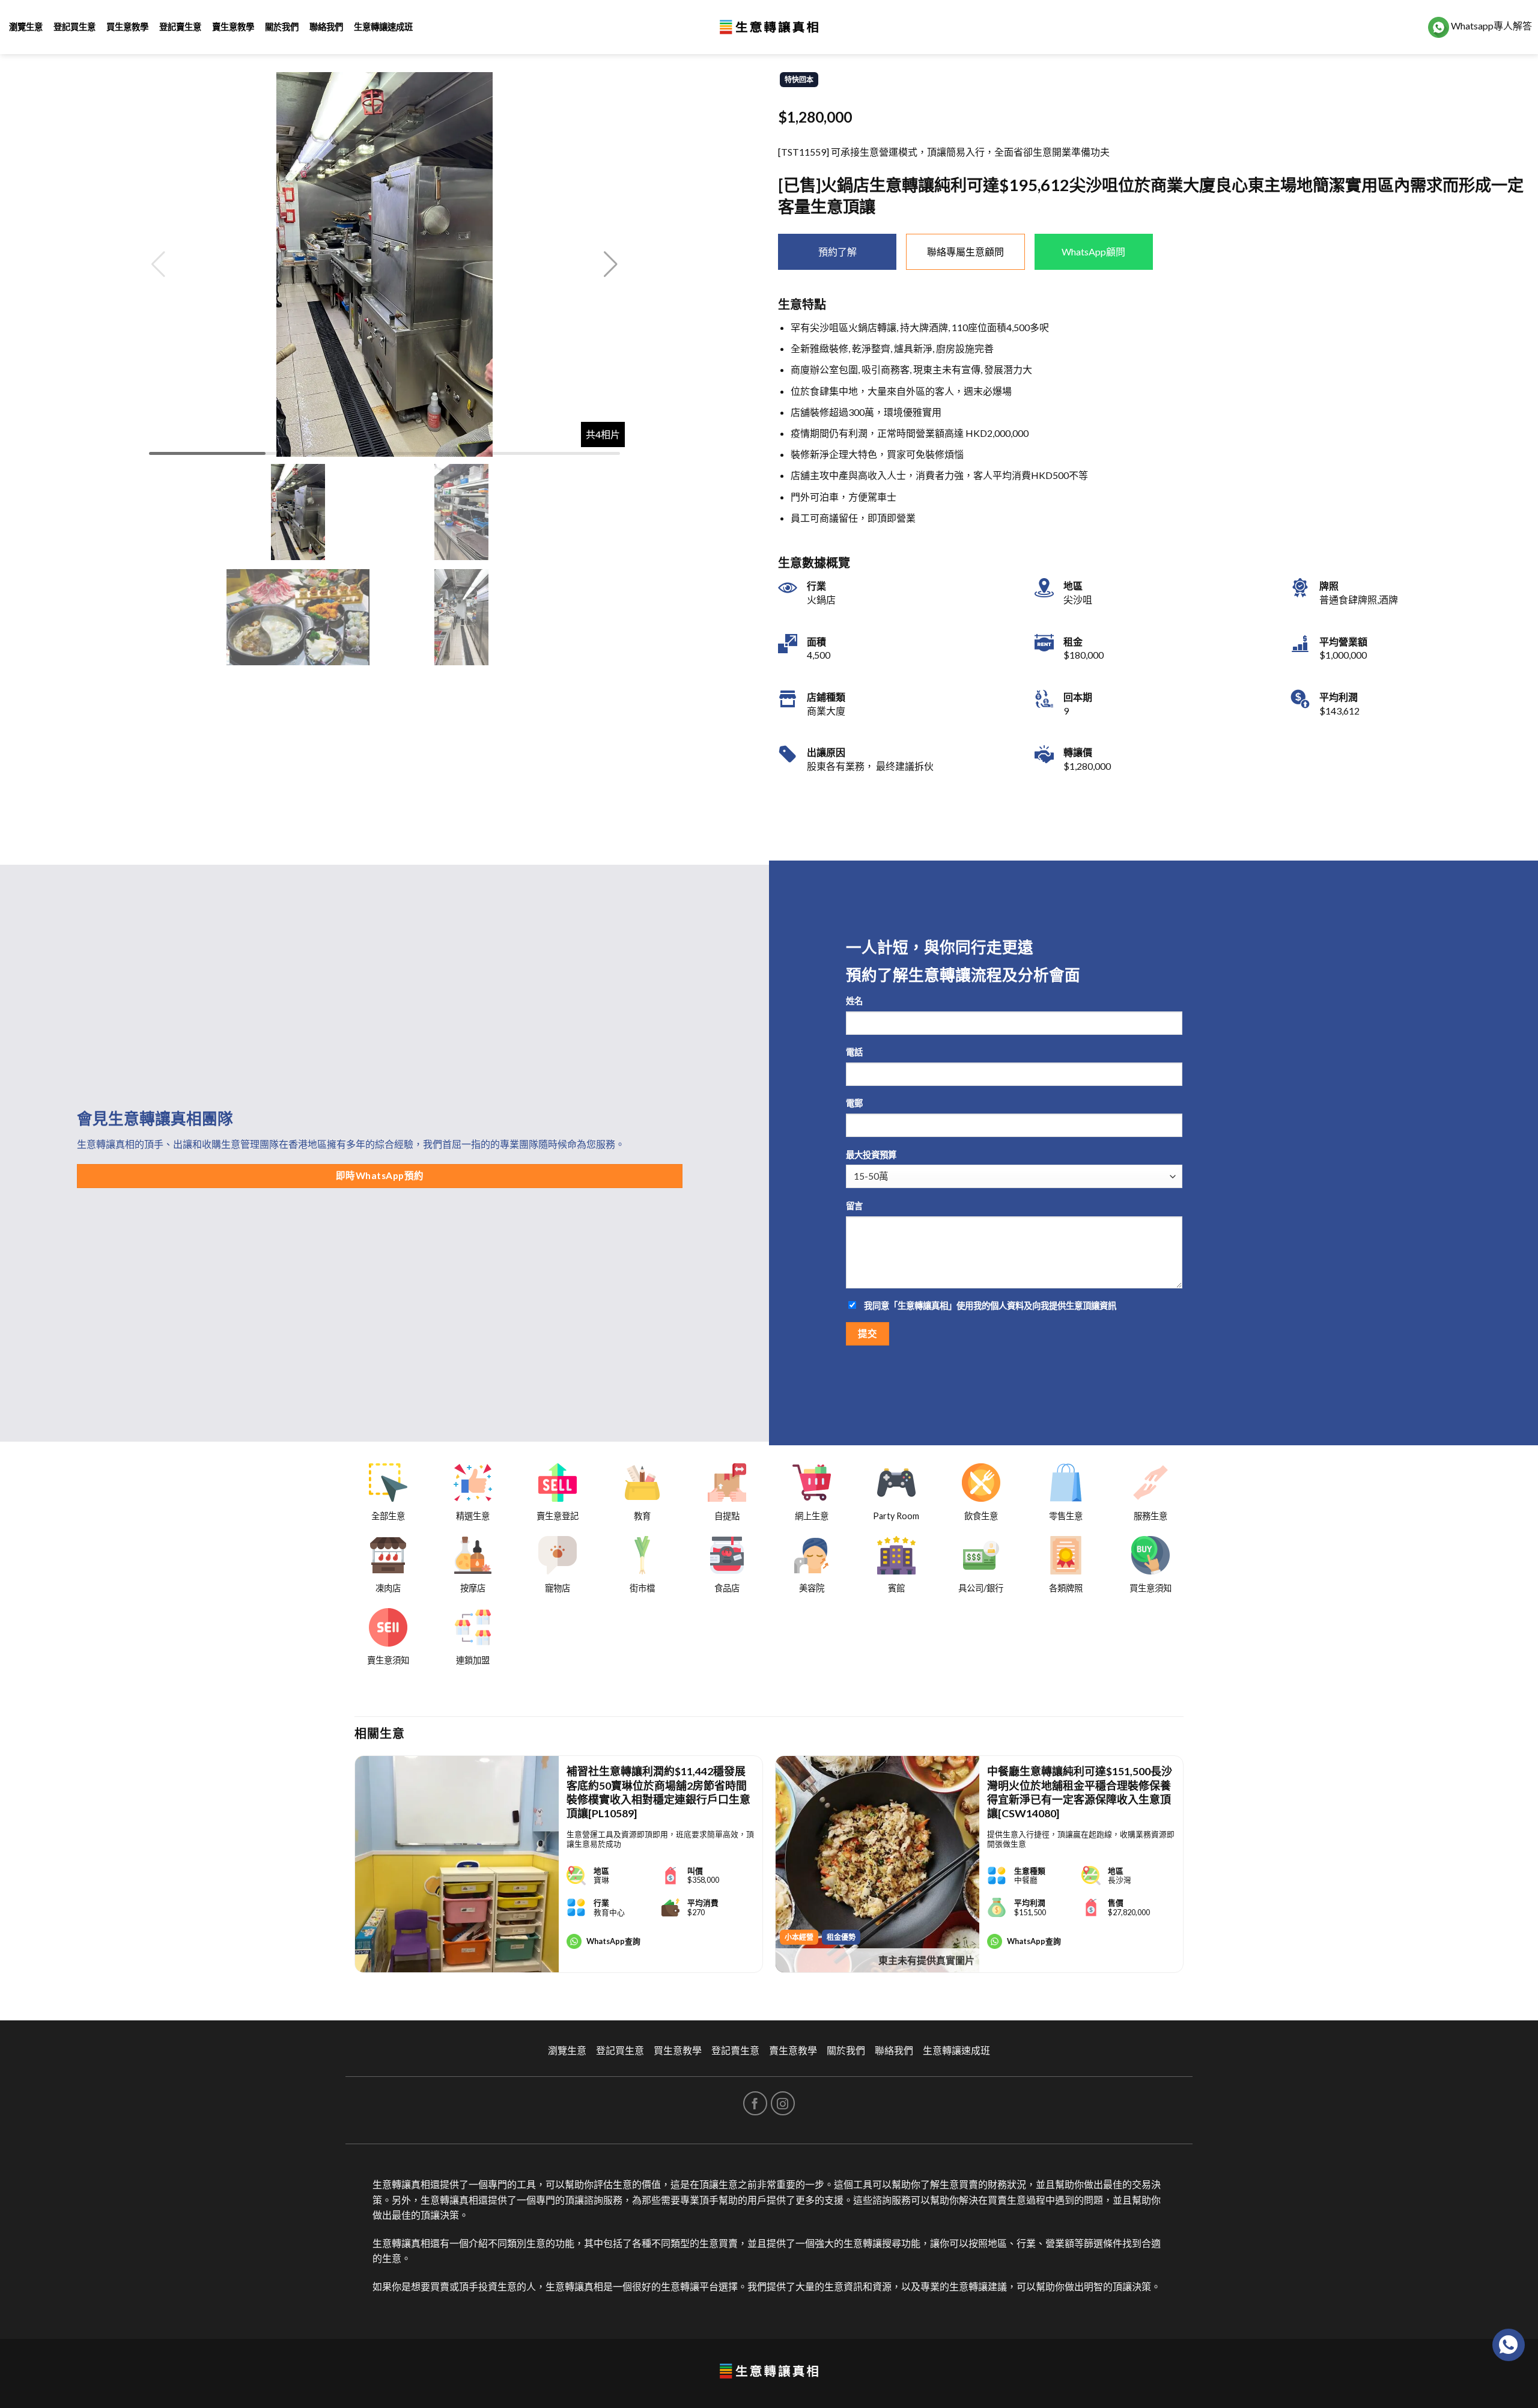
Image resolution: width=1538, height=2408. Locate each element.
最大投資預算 (871, 1155)
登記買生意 (74, 27)
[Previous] (355, 1869)
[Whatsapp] (1509, 2345)
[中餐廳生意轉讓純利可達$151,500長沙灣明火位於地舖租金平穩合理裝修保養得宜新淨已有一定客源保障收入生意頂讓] (877, 1864)
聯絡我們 (326, 27)
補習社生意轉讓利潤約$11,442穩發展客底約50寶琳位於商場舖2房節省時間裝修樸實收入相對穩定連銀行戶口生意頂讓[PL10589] (658, 1792)
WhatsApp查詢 (613, 1941)
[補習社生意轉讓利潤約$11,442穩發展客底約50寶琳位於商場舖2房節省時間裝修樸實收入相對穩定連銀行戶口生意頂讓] (457, 1864)
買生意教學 (127, 27)
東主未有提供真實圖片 (926, 1960)
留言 (854, 1206)
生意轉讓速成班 (383, 27)
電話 (854, 1052)
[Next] (1183, 1869)
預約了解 (837, 251)
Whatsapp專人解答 (1491, 26)
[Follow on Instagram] (783, 2103)
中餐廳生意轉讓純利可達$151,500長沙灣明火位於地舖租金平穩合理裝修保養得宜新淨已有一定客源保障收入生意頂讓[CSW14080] (1080, 1792)
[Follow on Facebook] (755, 2103)
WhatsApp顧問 (1093, 251)
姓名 (854, 1001)
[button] (611, 264)
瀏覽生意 (26, 27)
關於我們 (282, 27)
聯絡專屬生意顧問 (965, 251)
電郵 (854, 1103)
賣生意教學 (233, 27)
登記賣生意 (180, 27)
